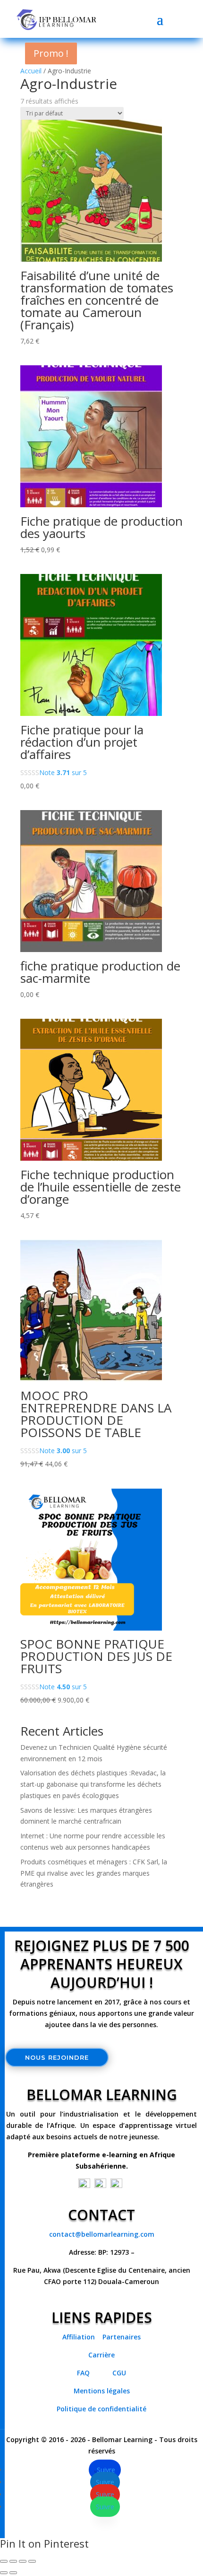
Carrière (101, 2355)
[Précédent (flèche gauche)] (4, 2573)
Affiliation (79, 2337)
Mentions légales (102, 2391)
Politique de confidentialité (101, 2409)
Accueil (31, 71)
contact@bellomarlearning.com (102, 2234)
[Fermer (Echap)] (32, 2561)
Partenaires (122, 2337)
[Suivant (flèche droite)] (13, 2573)
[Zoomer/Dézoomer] (4, 2561)
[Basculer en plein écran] (13, 2561)
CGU (119, 2373)
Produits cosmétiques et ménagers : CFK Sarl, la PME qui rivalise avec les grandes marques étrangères (94, 1873)
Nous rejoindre (57, 2057)
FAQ (86, 2373)
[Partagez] (23, 2561)
